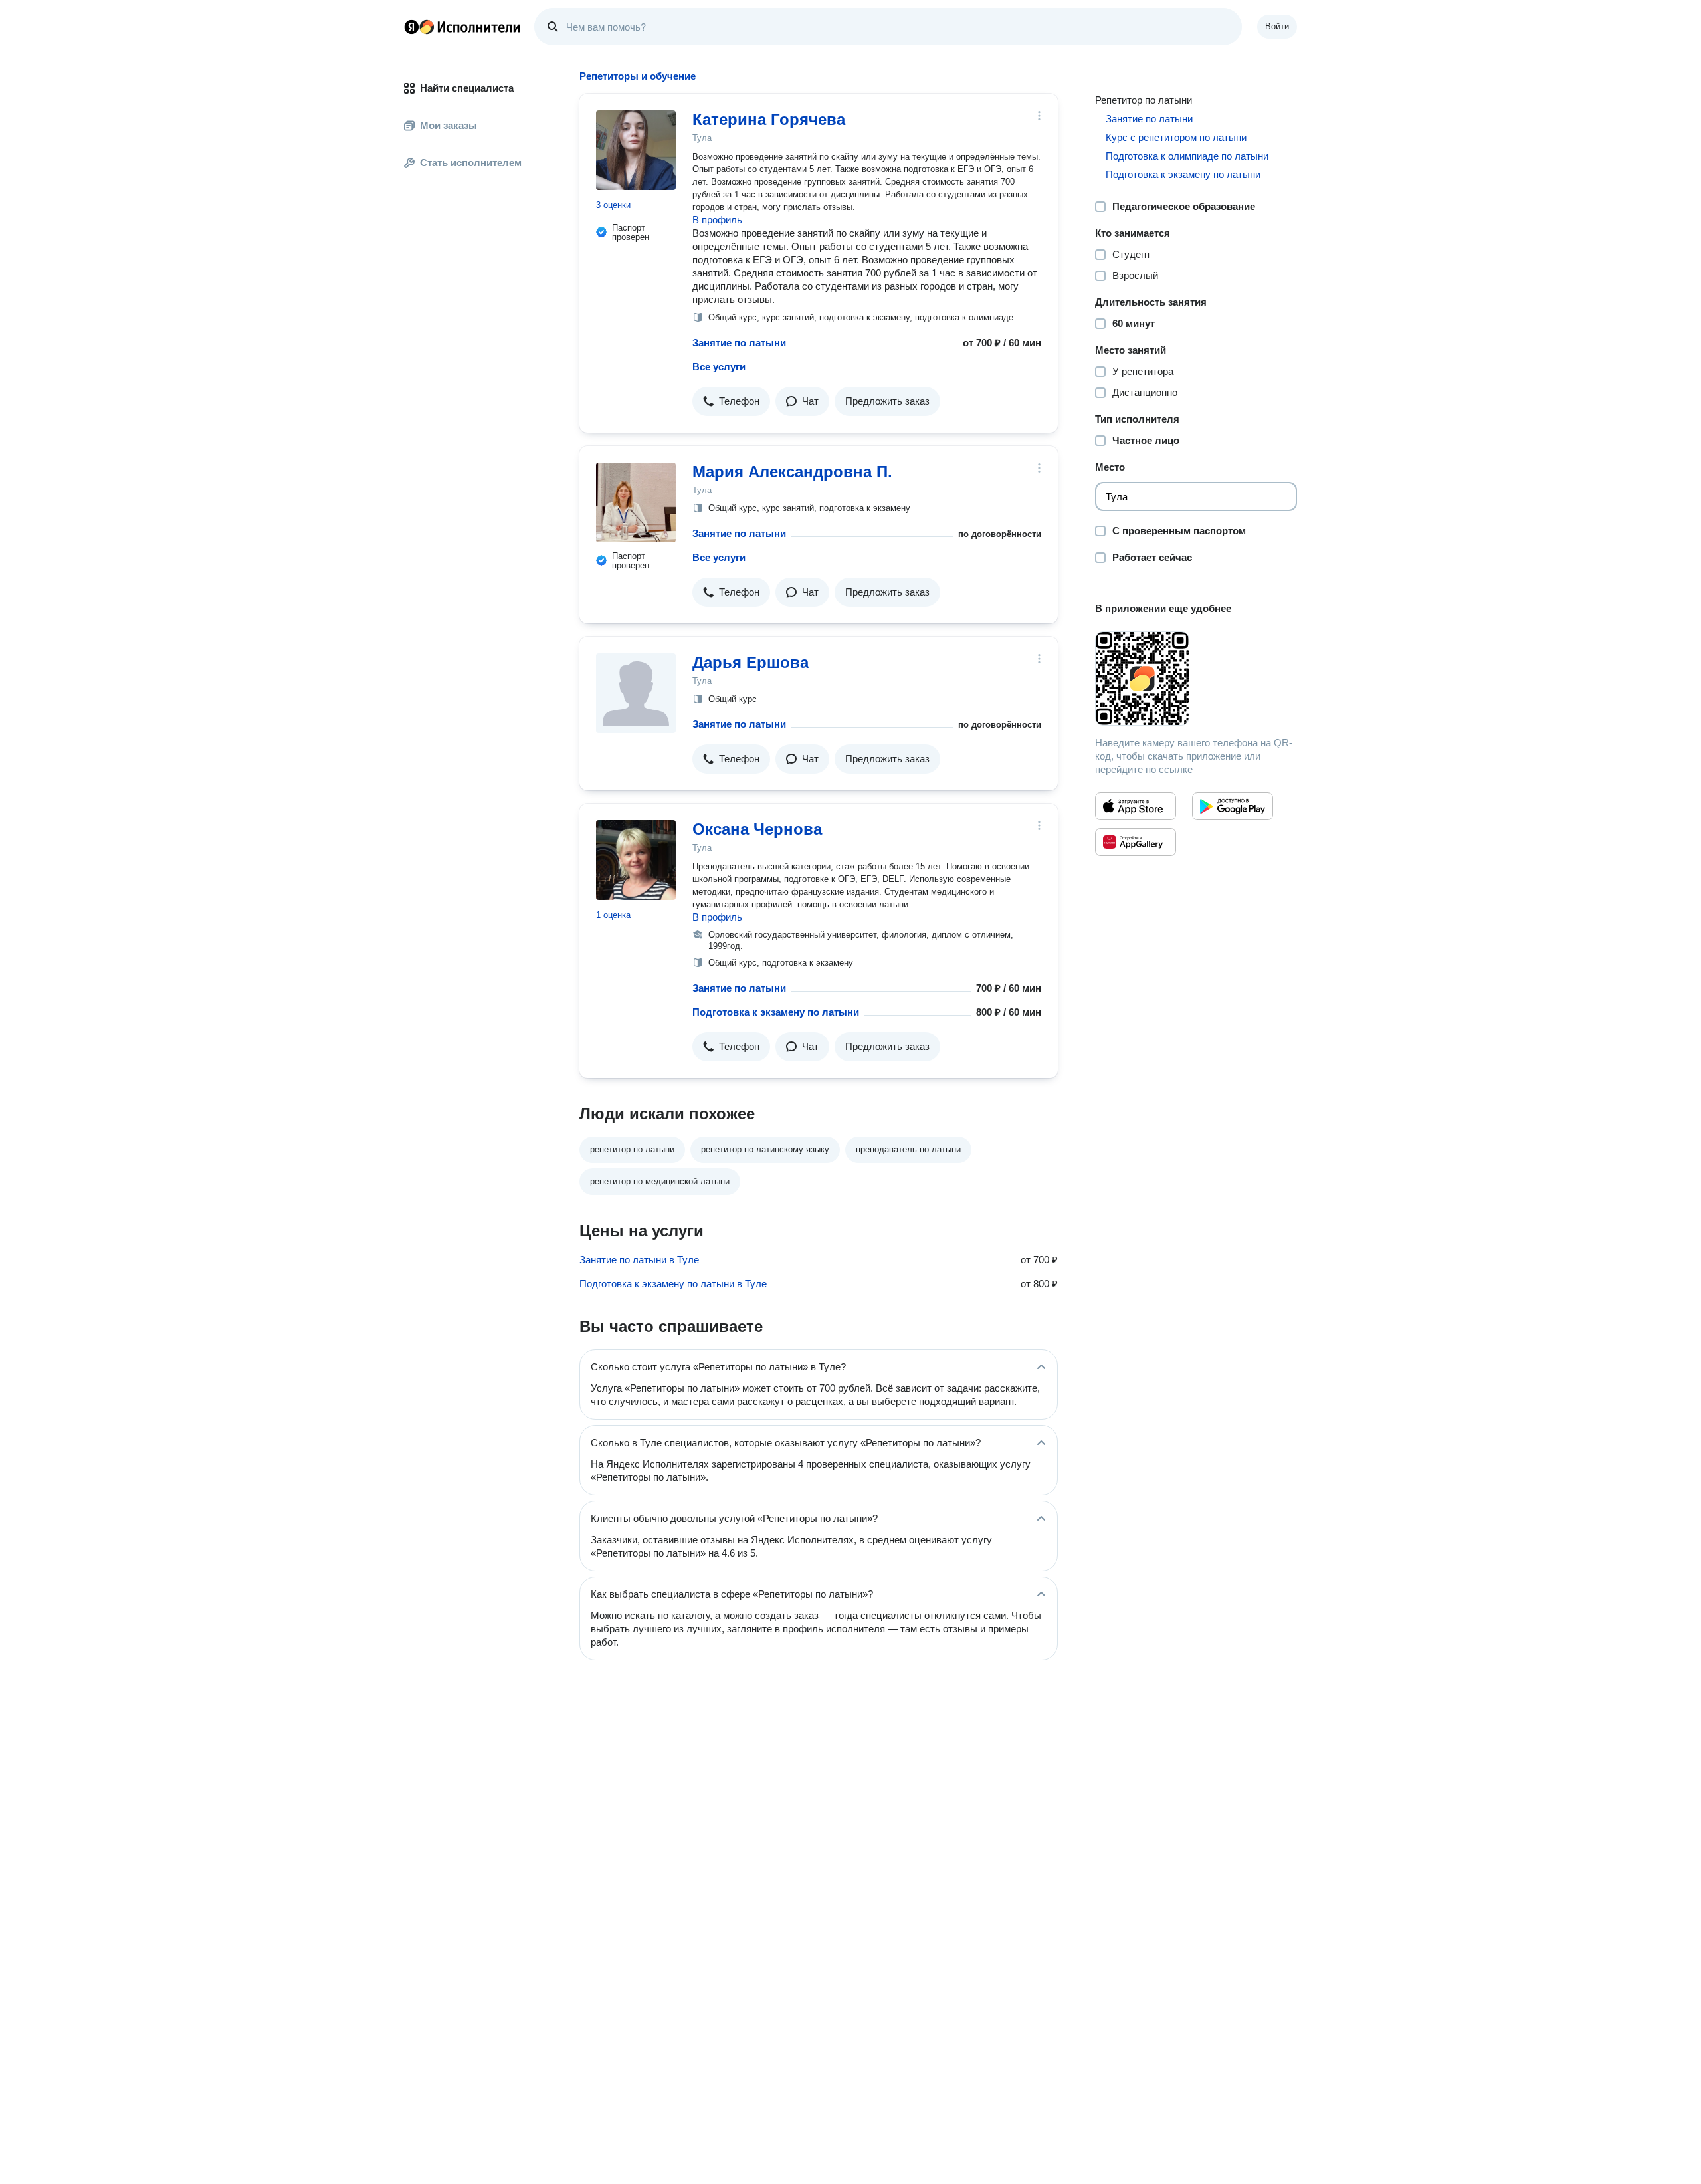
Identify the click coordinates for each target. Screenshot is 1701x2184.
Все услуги (719, 367)
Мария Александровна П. (792, 472)
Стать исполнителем (471, 163)
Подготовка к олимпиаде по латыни (1187, 156)
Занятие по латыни (739, 343)
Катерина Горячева (769, 119)
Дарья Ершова (750, 662)
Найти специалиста (467, 88)
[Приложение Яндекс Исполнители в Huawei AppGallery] (1136, 842)
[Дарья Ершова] (636, 693)
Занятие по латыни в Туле (639, 1260)
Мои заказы (449, 125)
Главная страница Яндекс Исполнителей (462, 27)
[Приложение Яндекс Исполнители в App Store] (1136, 806)
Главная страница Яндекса (411, 27)
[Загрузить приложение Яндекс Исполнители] (1196, 679)
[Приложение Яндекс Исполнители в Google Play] (1233, 806)
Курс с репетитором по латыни (1176, 137)
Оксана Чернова (757, 829)
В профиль (717, 220)
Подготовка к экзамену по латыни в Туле (673, 1284)
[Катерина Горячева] (636, 150)
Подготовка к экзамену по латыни (776, 1012)
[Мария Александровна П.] (636, 502)
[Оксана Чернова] (636, 860)
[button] (731, 401)
